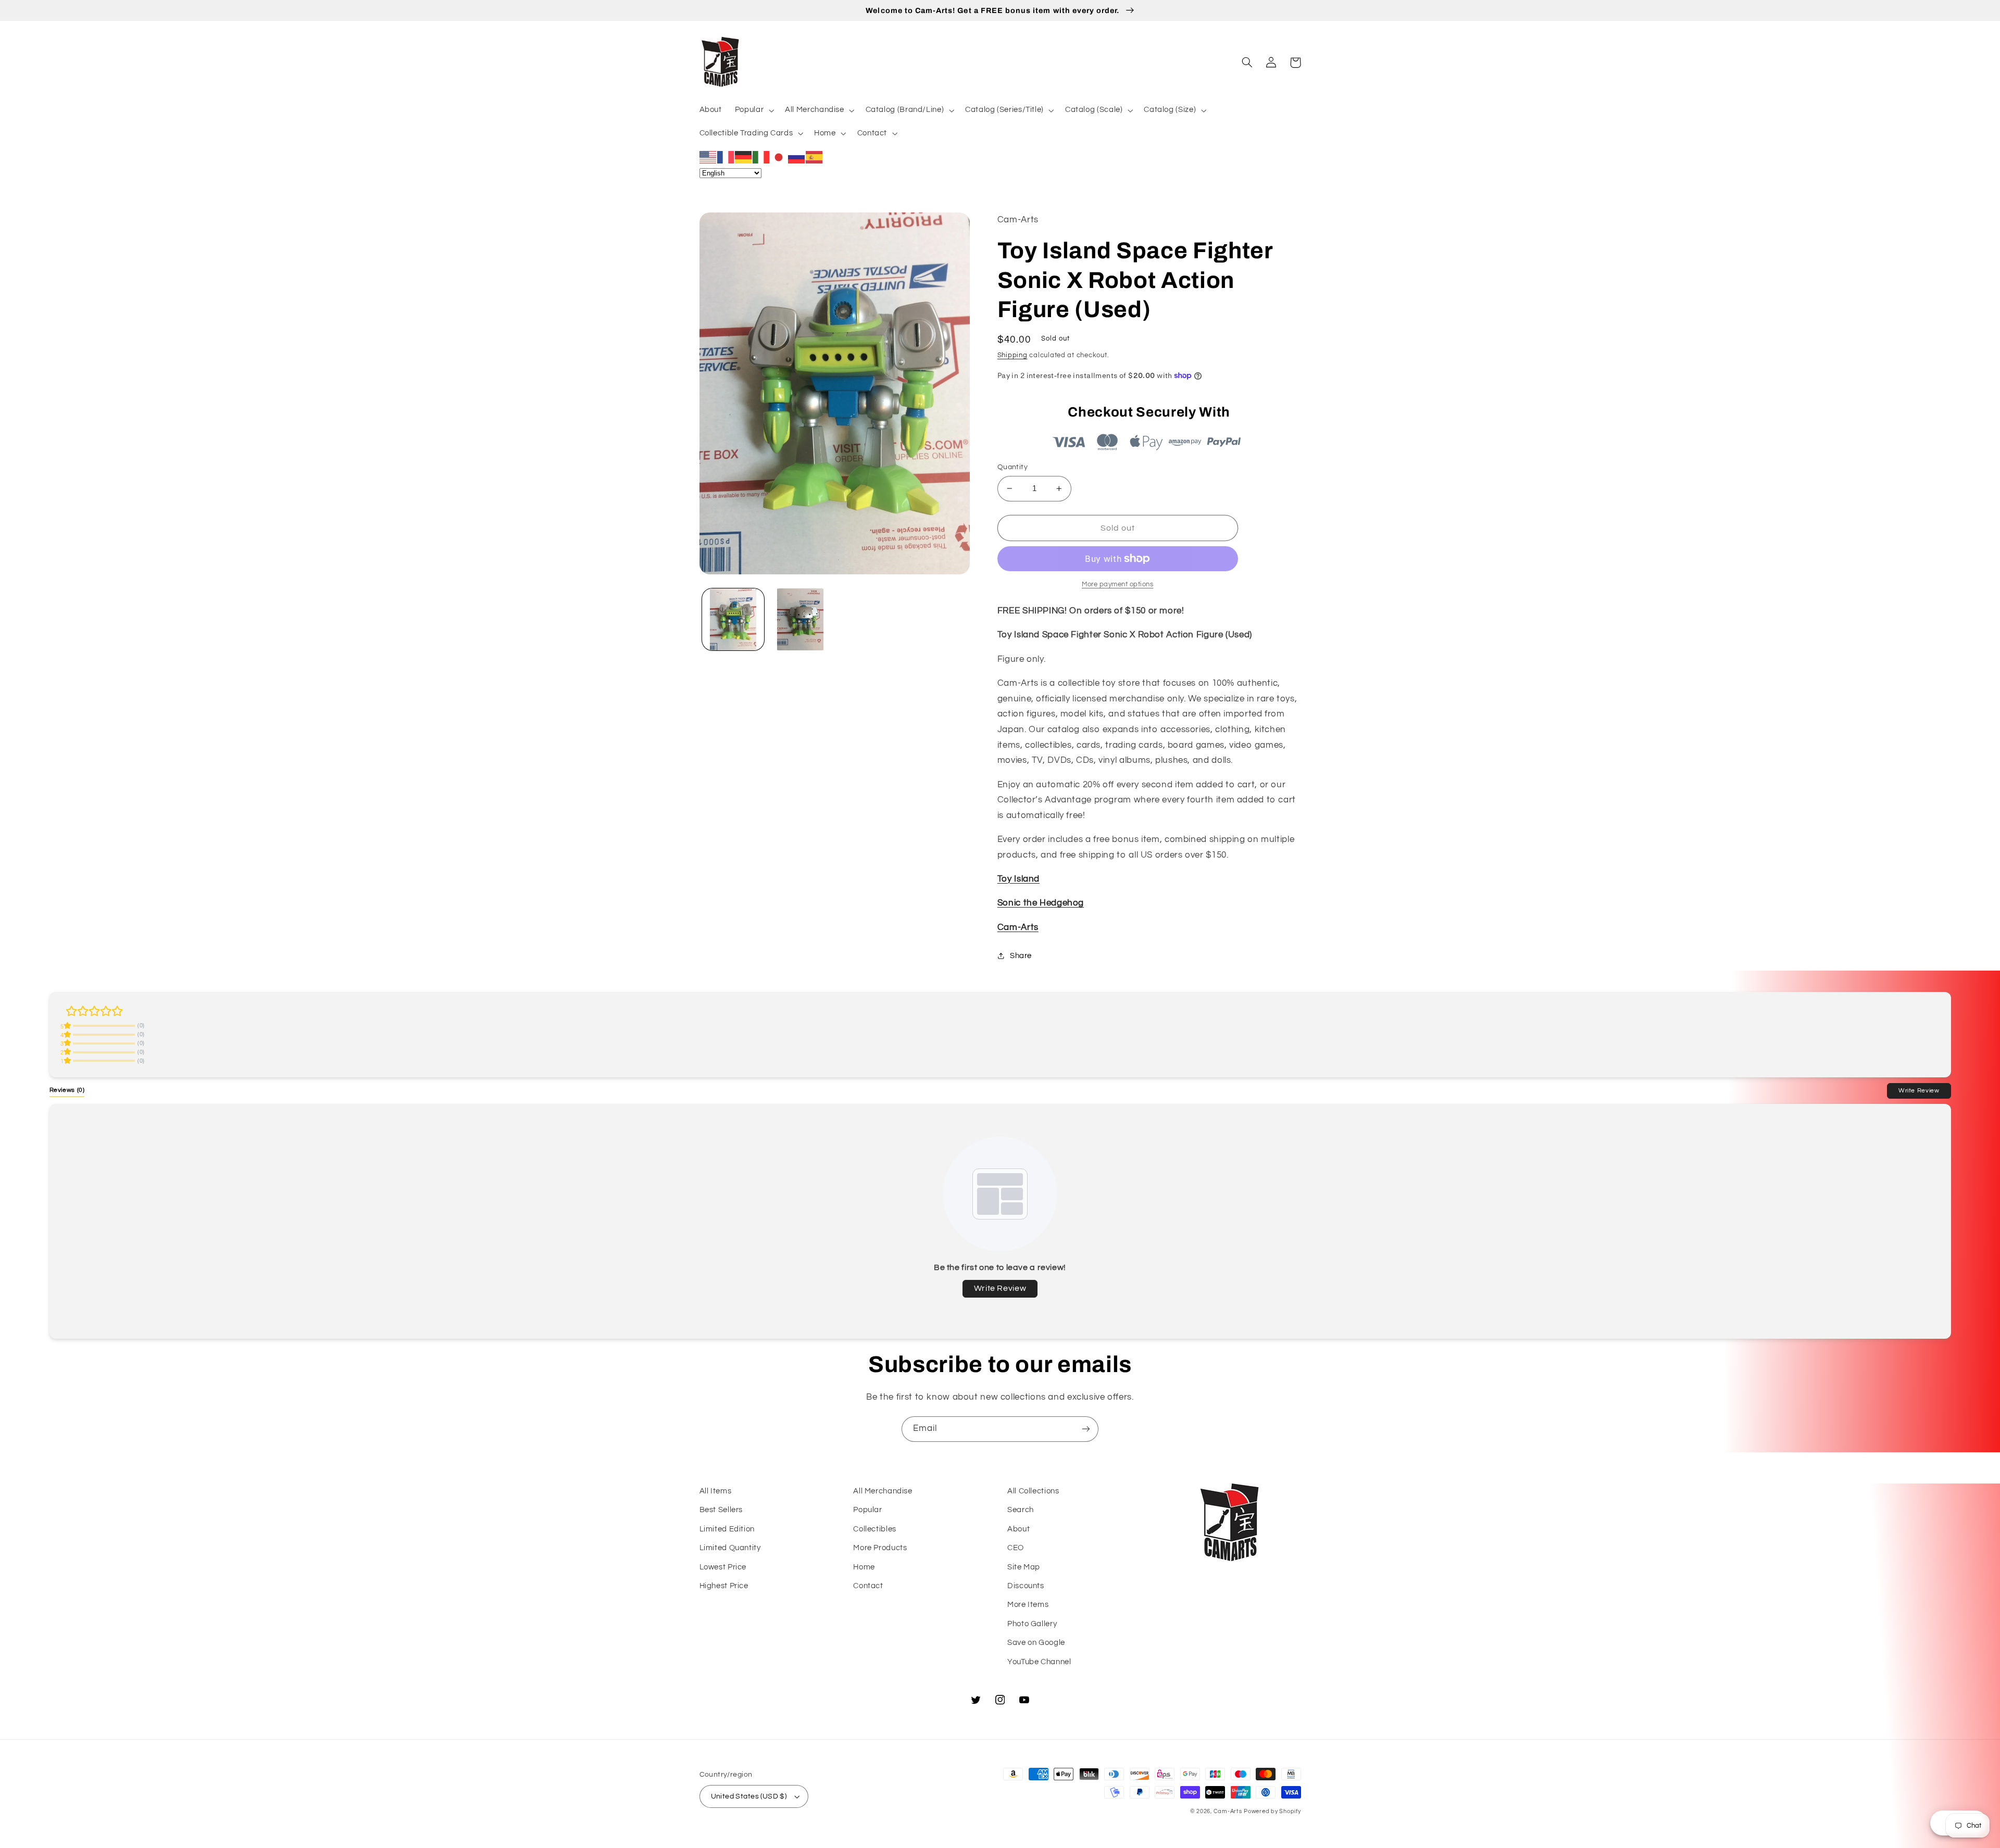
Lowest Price (723, 1567)
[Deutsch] (744, 157)
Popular (867, 1510)
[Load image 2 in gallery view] (800, 619)
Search (1021, 1510)
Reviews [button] (67, 1090)
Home (864, 1567)
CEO (1016, 1548)
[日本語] (779, 157)
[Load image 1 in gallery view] (733, 619)
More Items (1028, 1605)
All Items (716, 1491)
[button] (753, 110)
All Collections (1033, 1491)
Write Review (1919, 1090)
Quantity (1013, 467)
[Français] (726, 157)
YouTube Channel (1039, 1662)
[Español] (815, 157)
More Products (880, 1548)
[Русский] (797, 157)
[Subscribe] (1086, 1429)
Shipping (1013, 355)
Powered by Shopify (1272, 1811)
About (1018, 1529)
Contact (868, 1586)
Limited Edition (727, 1529)
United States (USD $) (749, 1796)
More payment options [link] (1118, 584)
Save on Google (1036, 1643)
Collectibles (875, 1529)
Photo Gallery (1032, 1624)
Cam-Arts (1018, 927)
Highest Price (724, 1586)
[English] (708, 157)
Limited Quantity (730, 1548)
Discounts (1026, 1586)
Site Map (1024, 1567)
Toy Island (1018, 879)
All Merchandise (883, 1491)
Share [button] (1021, 956)
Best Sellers (721, 1510)
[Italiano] (761, 157)
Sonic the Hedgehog (1041, 903)
